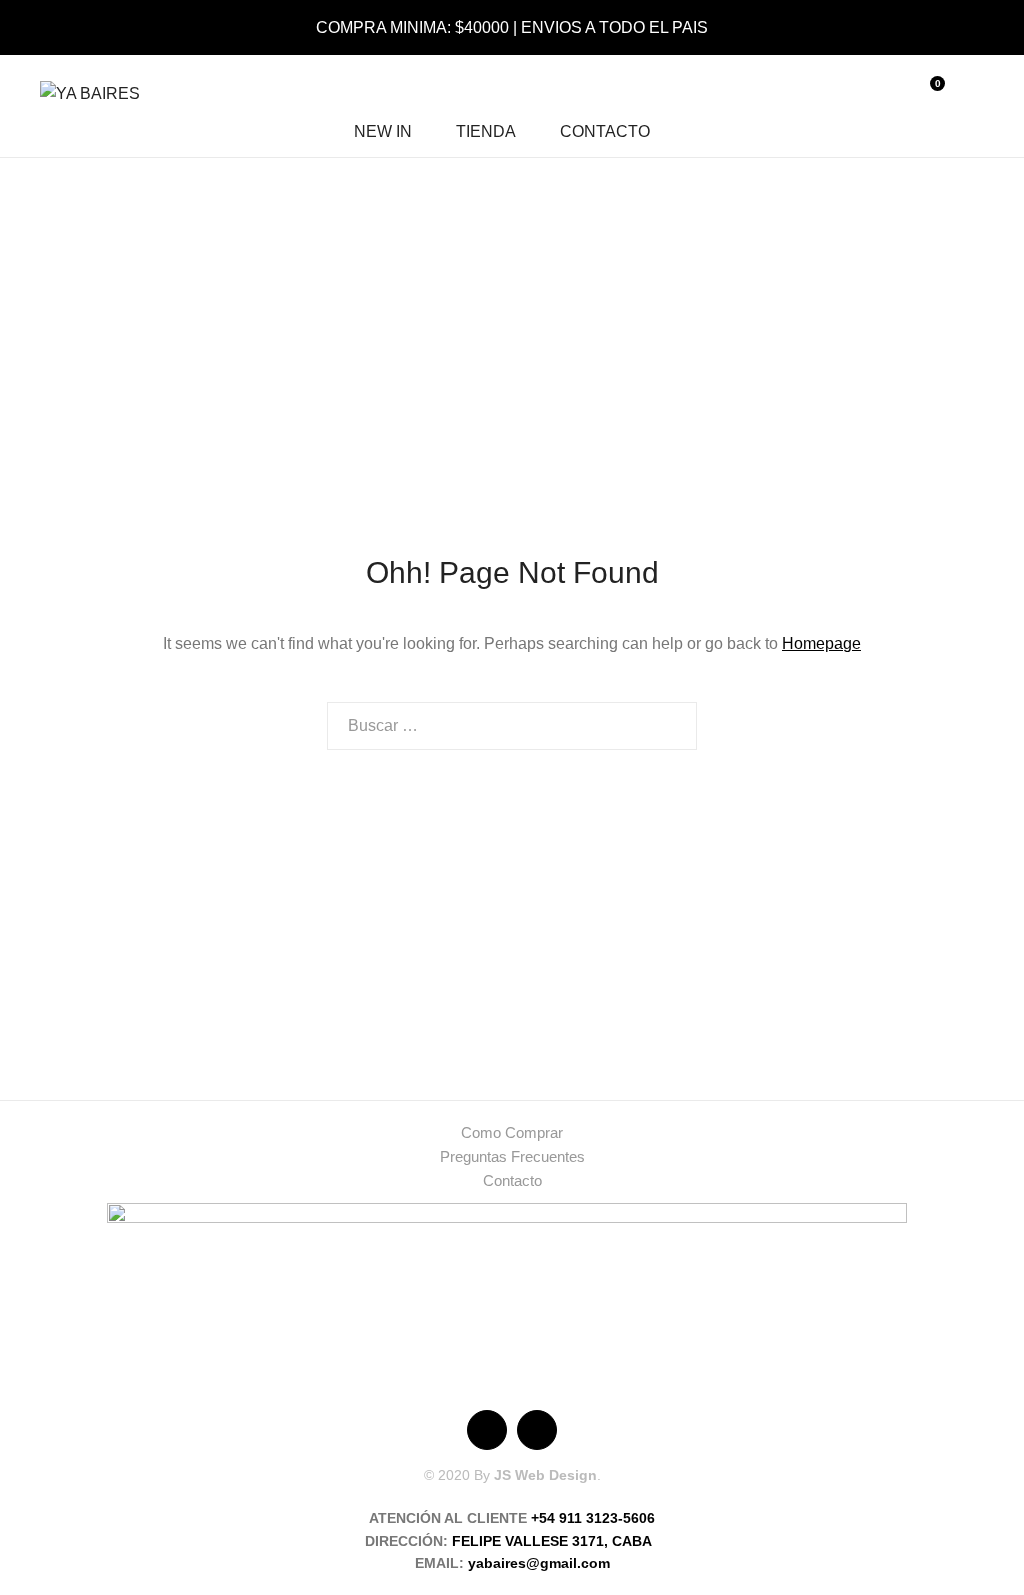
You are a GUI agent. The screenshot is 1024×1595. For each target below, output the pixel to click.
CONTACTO (605, 131)
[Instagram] (537, 1430)
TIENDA (486, 131)
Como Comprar (512, 1132)
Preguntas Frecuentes (512, 1156)
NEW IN (383, 131)
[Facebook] (487, 1430)
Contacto (512, 1180)
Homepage (821, 643)
